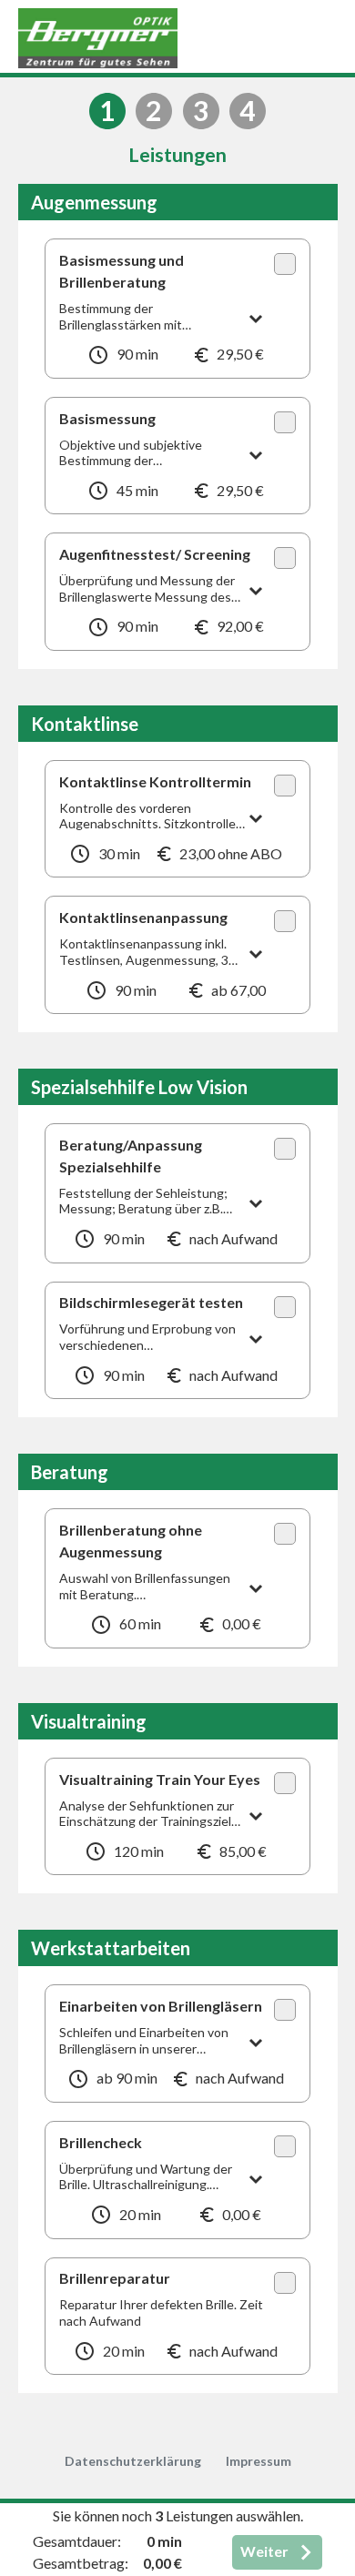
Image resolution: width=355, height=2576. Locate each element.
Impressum (259, 2461)
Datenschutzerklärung (133, 2461)
